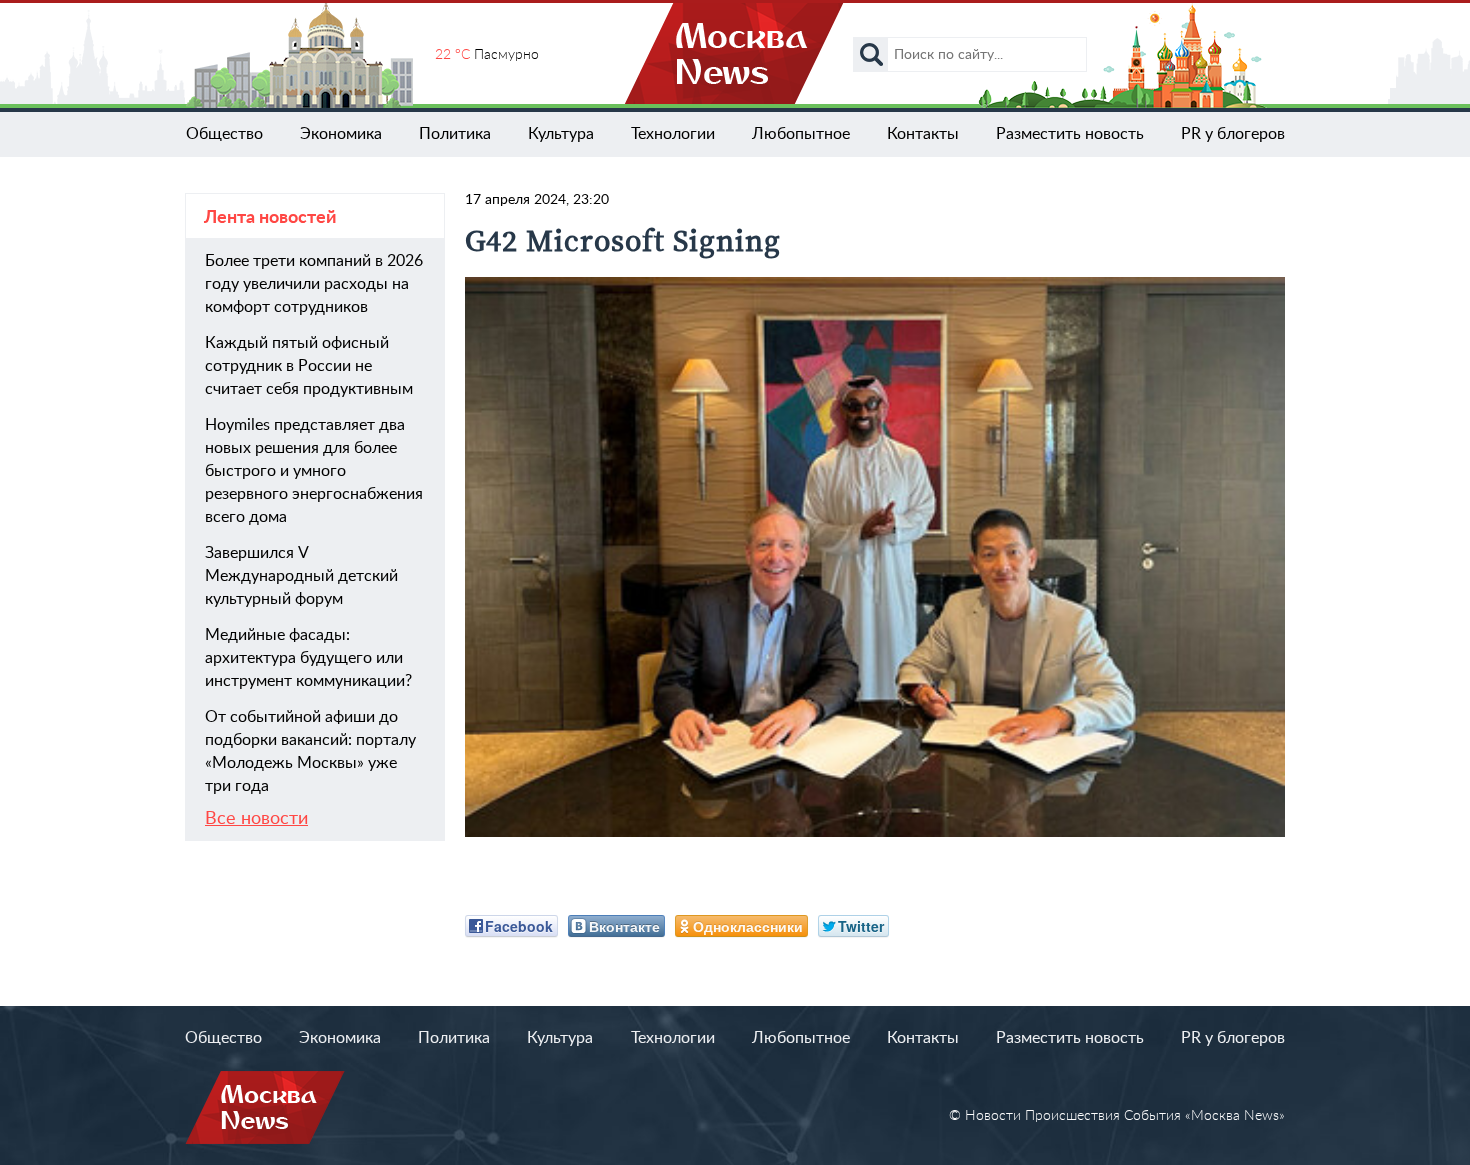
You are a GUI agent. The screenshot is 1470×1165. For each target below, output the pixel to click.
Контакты (923, 134)
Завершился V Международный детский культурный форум (301, 576)
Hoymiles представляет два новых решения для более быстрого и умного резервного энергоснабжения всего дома (314, 471)
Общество (224, 134)
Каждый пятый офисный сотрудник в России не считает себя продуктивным (309, 366)
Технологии (673, 134)
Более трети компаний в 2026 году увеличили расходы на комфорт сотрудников (314, 284)
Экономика (341, 134)
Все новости (256, 819)
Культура (561, 134)
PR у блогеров (1233, 134)
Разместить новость (1070, 134)
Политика (455, 134)
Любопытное (801, 134)
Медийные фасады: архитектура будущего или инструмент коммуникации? (308, 658)
